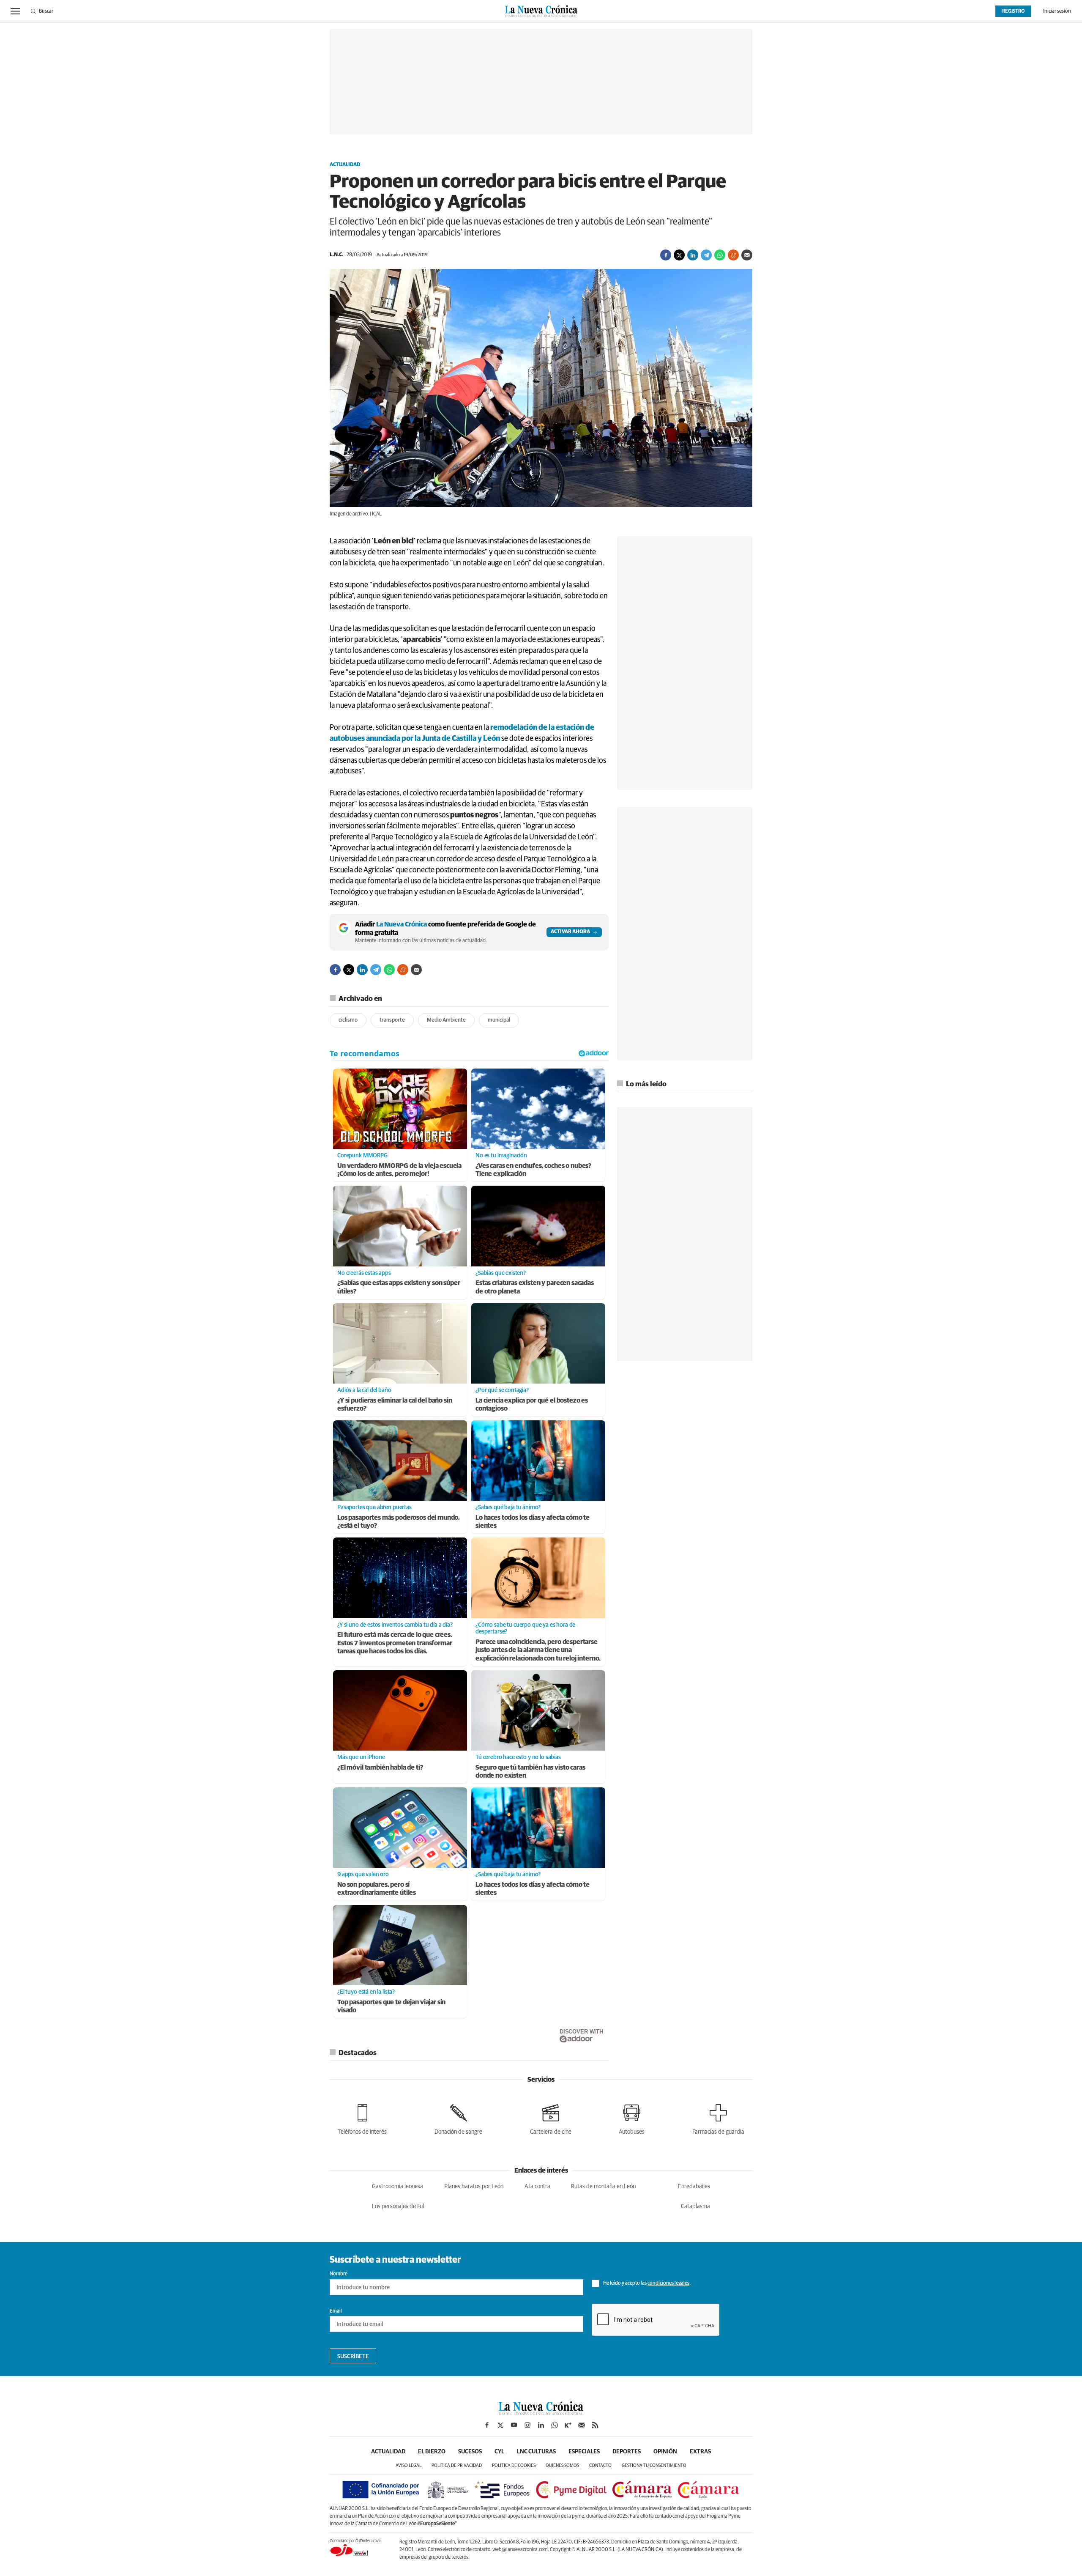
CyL (499, 2452)
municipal (499, 1020)
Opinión (665, 2452)
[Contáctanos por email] (582, 2425)
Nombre (339, 2274)
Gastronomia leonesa (398, 2187)
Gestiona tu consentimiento (654, 2465)
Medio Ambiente (446, 1020)
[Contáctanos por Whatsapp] (555, 2425)
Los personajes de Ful (398, 2206)
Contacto (600, 2465)
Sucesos (470, 2452)
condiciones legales (668, 2283)
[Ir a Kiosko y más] (568, 2425)
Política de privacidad (457, 2465)
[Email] (747, 255)
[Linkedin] (693, 255)
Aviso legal (408, 2465)
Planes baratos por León (474, 2187)
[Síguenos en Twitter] (500, 2425)
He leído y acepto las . (646, 2283)
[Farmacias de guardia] (718, 2118)
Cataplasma (695, 2206)
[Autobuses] (632, 2118)
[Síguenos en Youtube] (514, 2425)
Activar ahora (570, 932)
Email (336, 2311)
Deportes (627, 2452)
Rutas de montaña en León (603, 2187)
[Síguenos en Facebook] (487, 2425)
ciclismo (348, 1020)
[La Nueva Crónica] (541, 2413)
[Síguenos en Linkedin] (541, 2425)
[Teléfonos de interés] (362, 2118)
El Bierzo (432, 2452)
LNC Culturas (536, 2452)
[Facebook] (666, 255)
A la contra (537, 2187)
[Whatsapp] (720, 255)
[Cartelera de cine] (551, 2118)
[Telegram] (706, 255)
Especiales (584, 2452)
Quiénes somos (562, 2465)
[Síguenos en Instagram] (527, 2425)
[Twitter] (679, 255)
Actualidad (345, 165)
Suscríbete (353, 2357)
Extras (700, 2452)
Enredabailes (694, 2187)
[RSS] (595, 2425)
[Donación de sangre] (458, 2118)
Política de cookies (514, 2465)
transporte (392, 1020)
